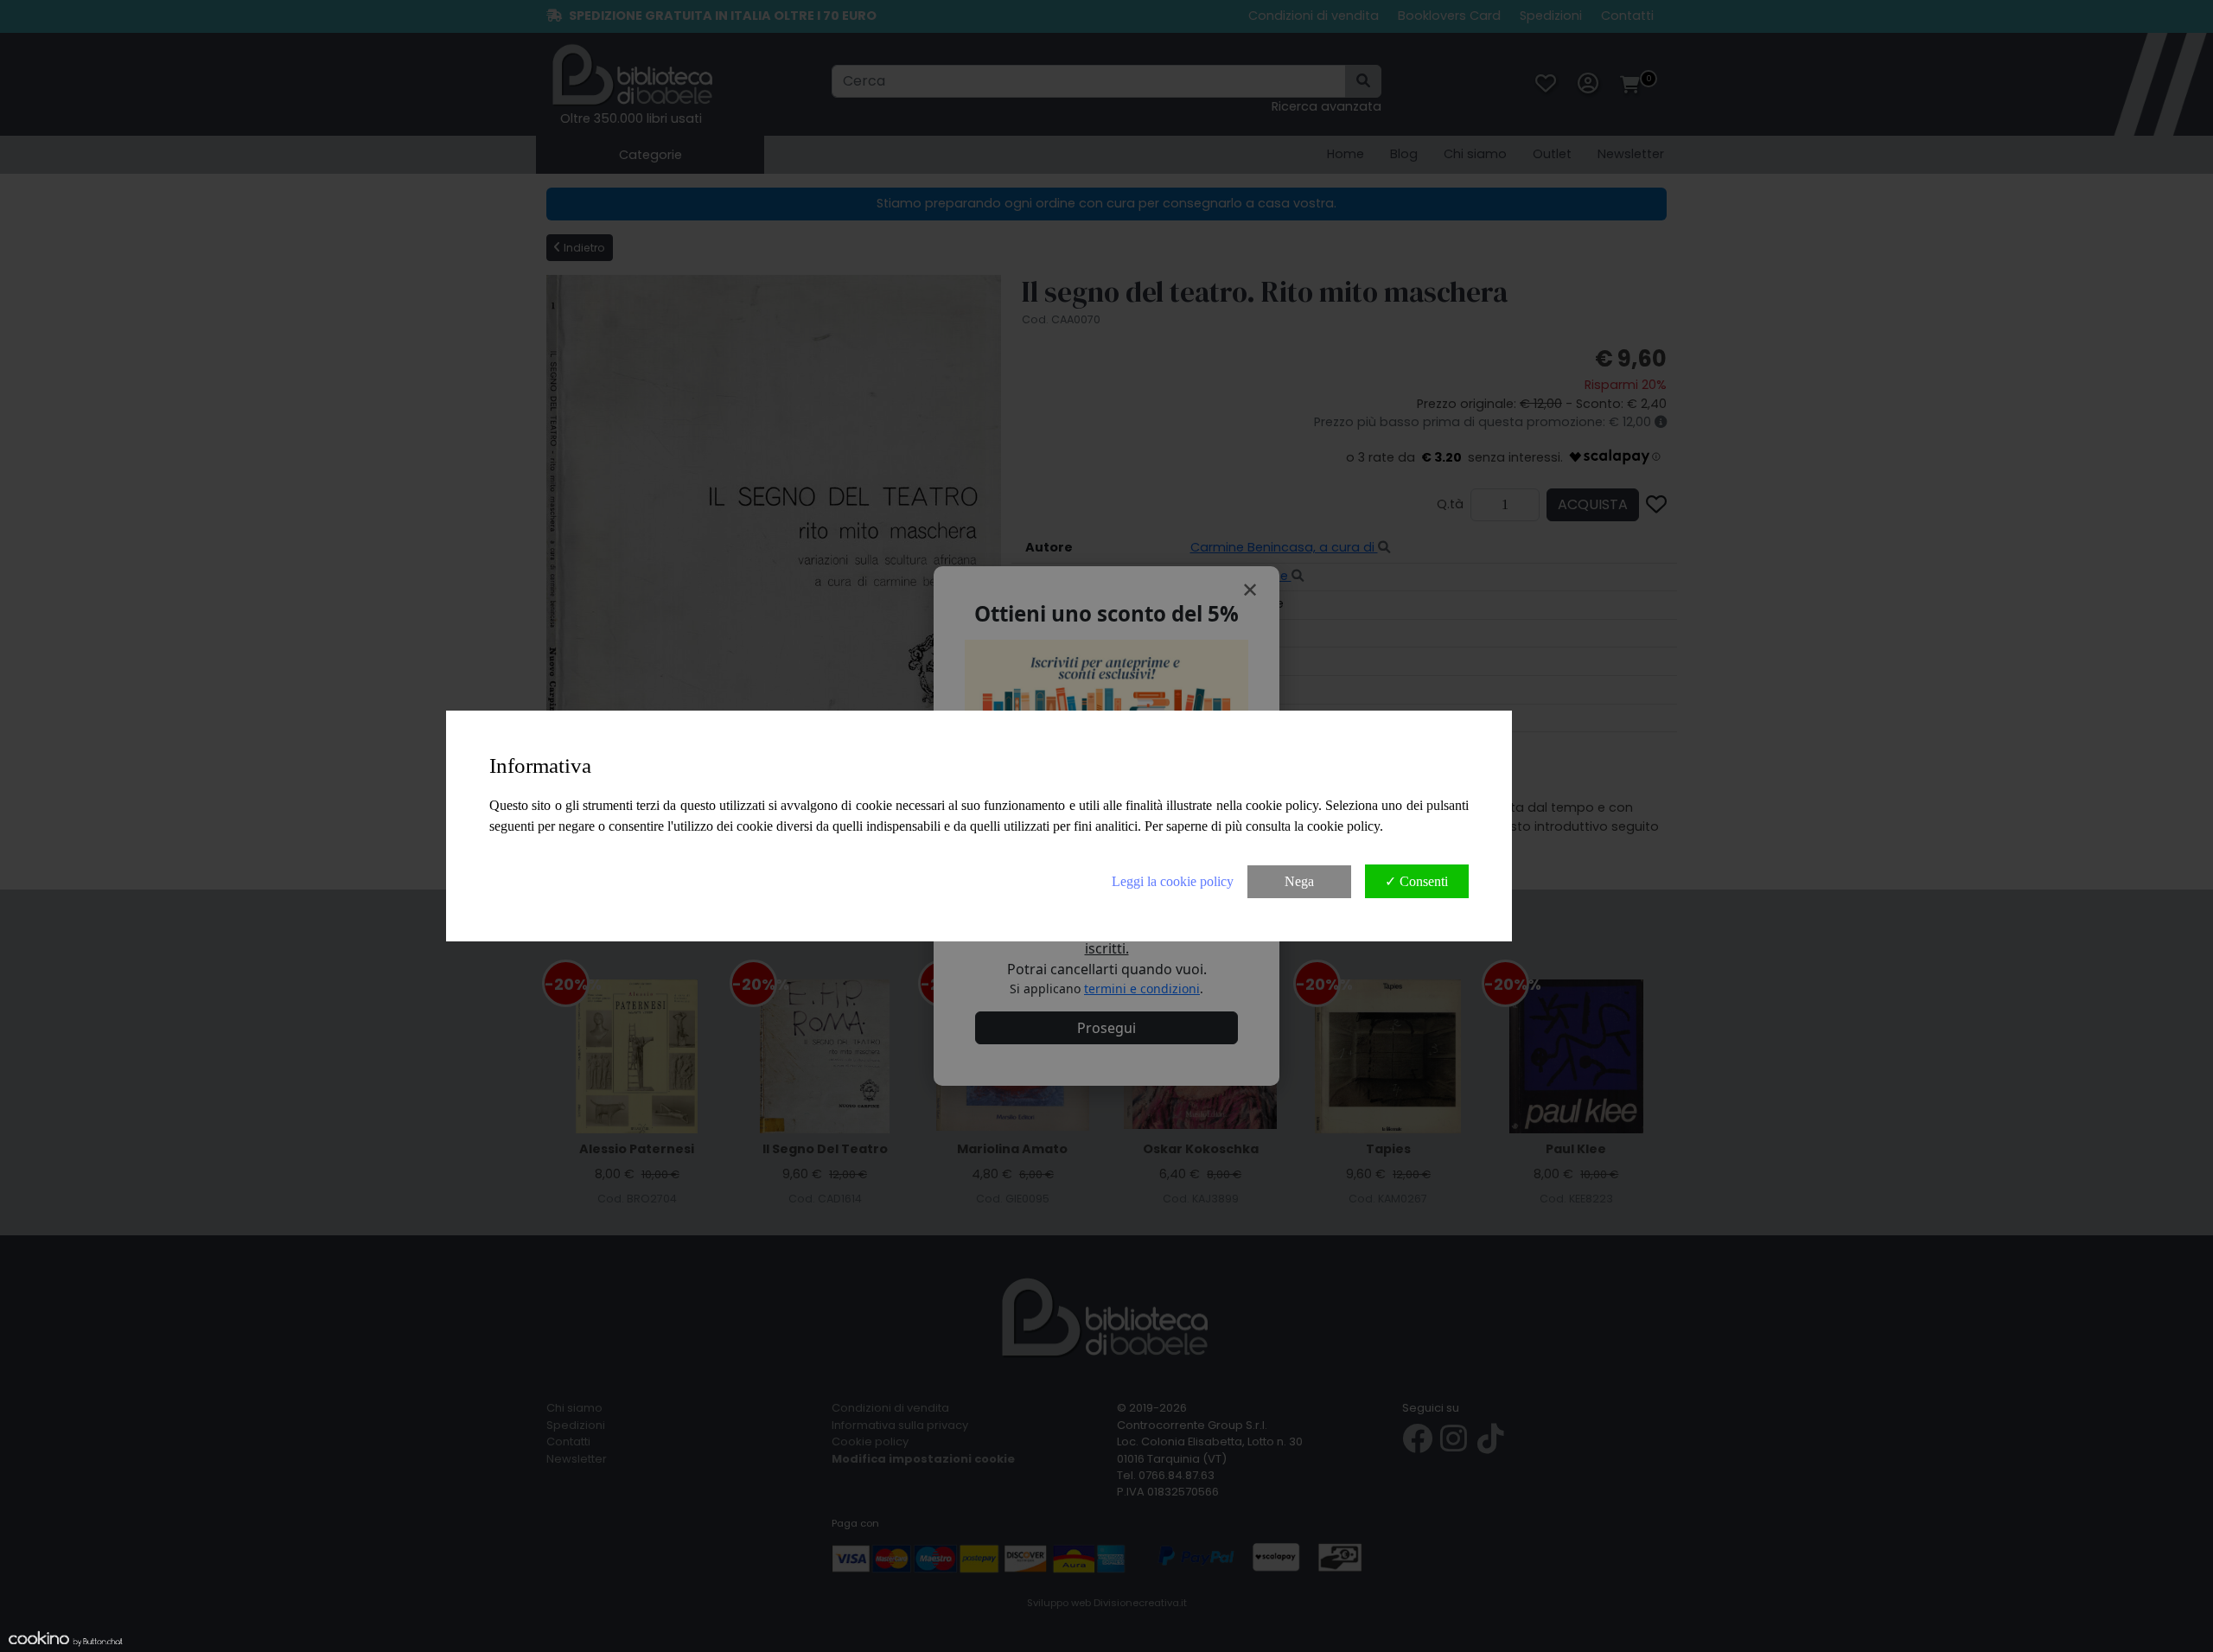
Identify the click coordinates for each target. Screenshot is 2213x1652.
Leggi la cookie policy (1173, 881)
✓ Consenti (1416, 881)
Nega (1299, 881)
